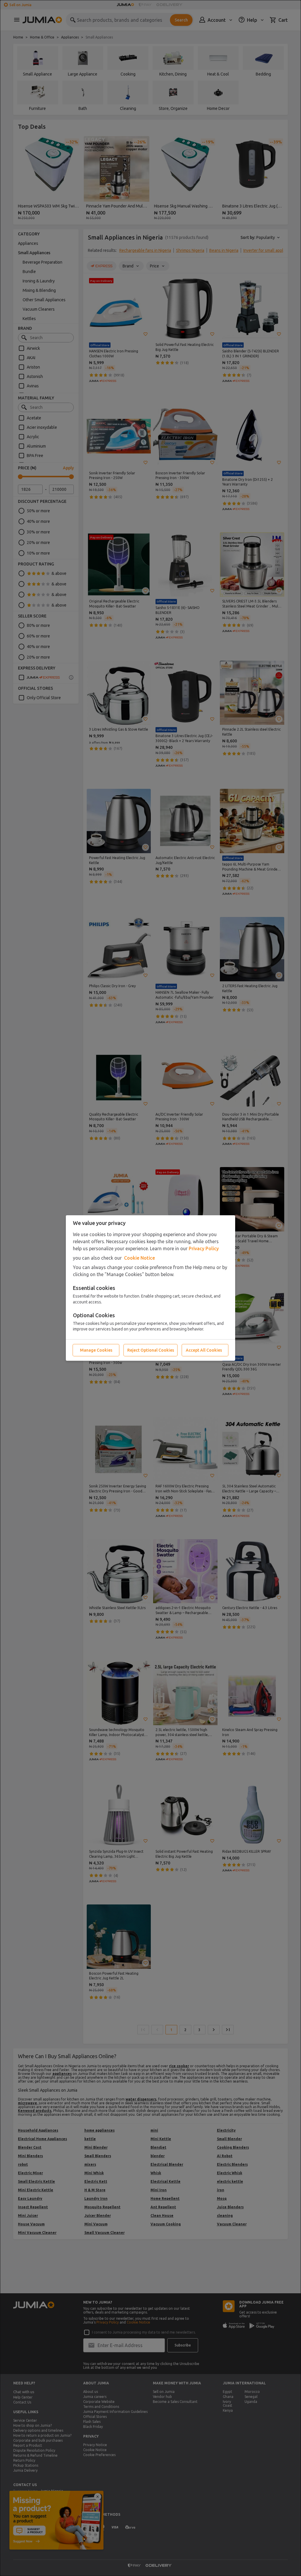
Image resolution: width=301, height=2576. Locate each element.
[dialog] (150, 1288)
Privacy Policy (204, 1248)
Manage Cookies (96, 1350)
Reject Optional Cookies (151, 1350)
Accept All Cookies (204, 1350)
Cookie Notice (139, 1258)
